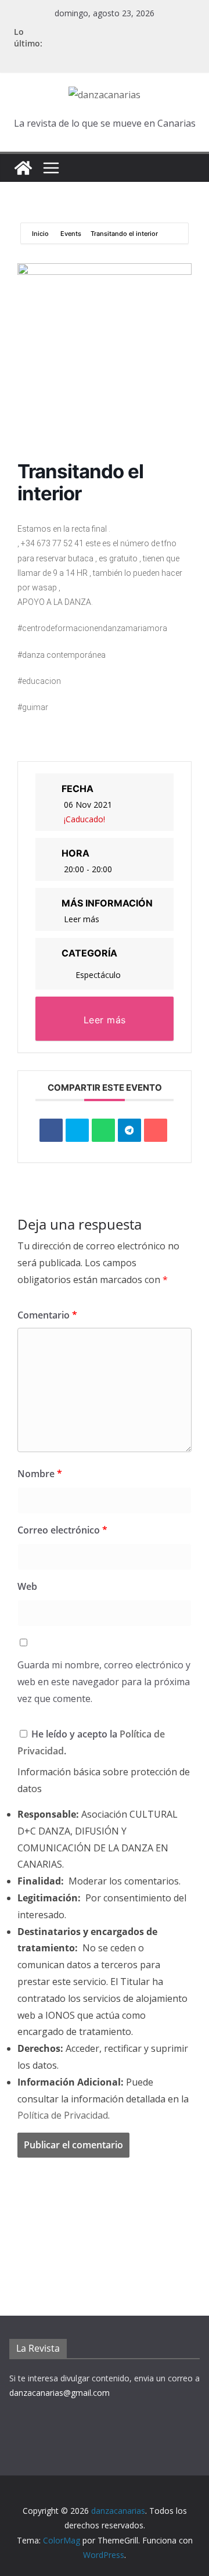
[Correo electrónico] (156, 1130)
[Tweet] (77, 1130)
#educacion (39, 681)
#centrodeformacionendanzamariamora (92, 628)
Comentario (47, 1315)
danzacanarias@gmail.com (60, 2393)
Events (71, 234)
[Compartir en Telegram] (129, 1130)
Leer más (82, 919)
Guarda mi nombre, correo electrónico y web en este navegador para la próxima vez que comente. (104, 1682)
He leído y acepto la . (91, 1742)
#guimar (33, 707)
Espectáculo (98, 975)
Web (27, 1586)
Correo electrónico (62, 1530)
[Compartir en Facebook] (51, 1130)
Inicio (41, 234)
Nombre (40, 1474)
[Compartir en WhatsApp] (103, 1130)
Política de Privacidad (63, 2115)
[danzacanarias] (23, 168)
